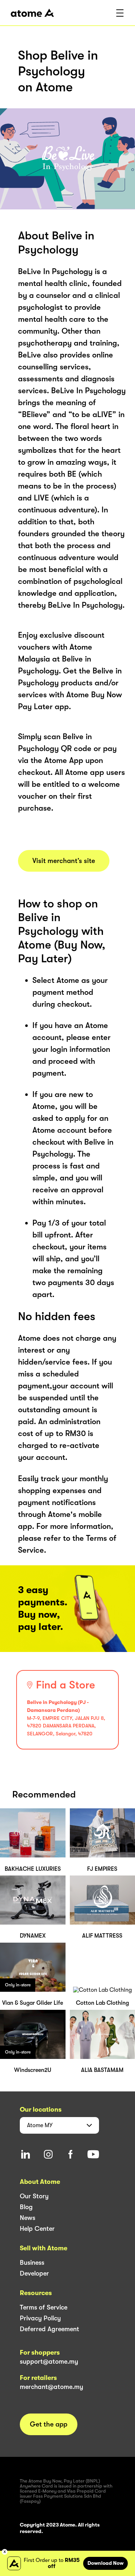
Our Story (34, 2196)
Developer (34, 2273)
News (28, 2218)
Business (32, 2263)
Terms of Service (44, 2307)
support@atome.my (49, 2362)
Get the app (49, 2424)
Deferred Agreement (49, 2329)
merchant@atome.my (51, 2387)
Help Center (37, 2229)
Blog (26, 2207)
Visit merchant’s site (64, 861)
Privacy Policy (40, 2318)
